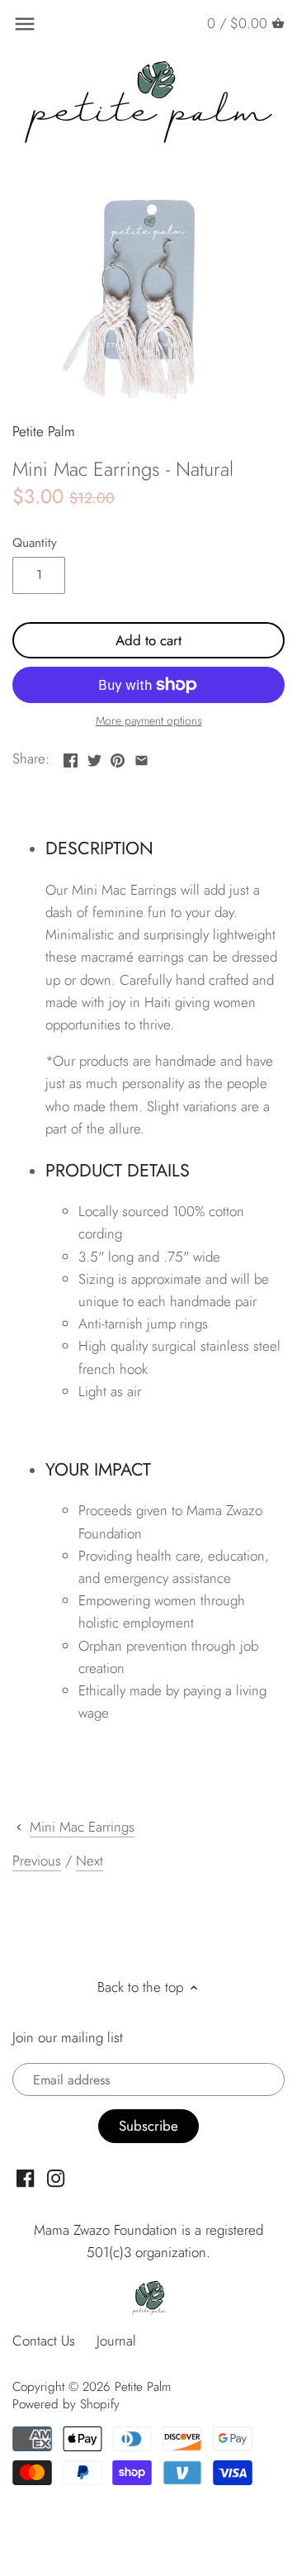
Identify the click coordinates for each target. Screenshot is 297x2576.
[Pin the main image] (118, 757)
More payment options (149, 721)
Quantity (35, 543)
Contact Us (44, 2341)
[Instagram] (56, 2178)
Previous (37, 1861)
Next (90, 1861)
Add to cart (148, 640)
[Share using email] (141, 757)
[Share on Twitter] (94, 757)
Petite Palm (44, 431)
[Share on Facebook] (71, 757)
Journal (116, 2341)
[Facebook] (25, 2178)
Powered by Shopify (66, 2404)
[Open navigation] (25, 24)
